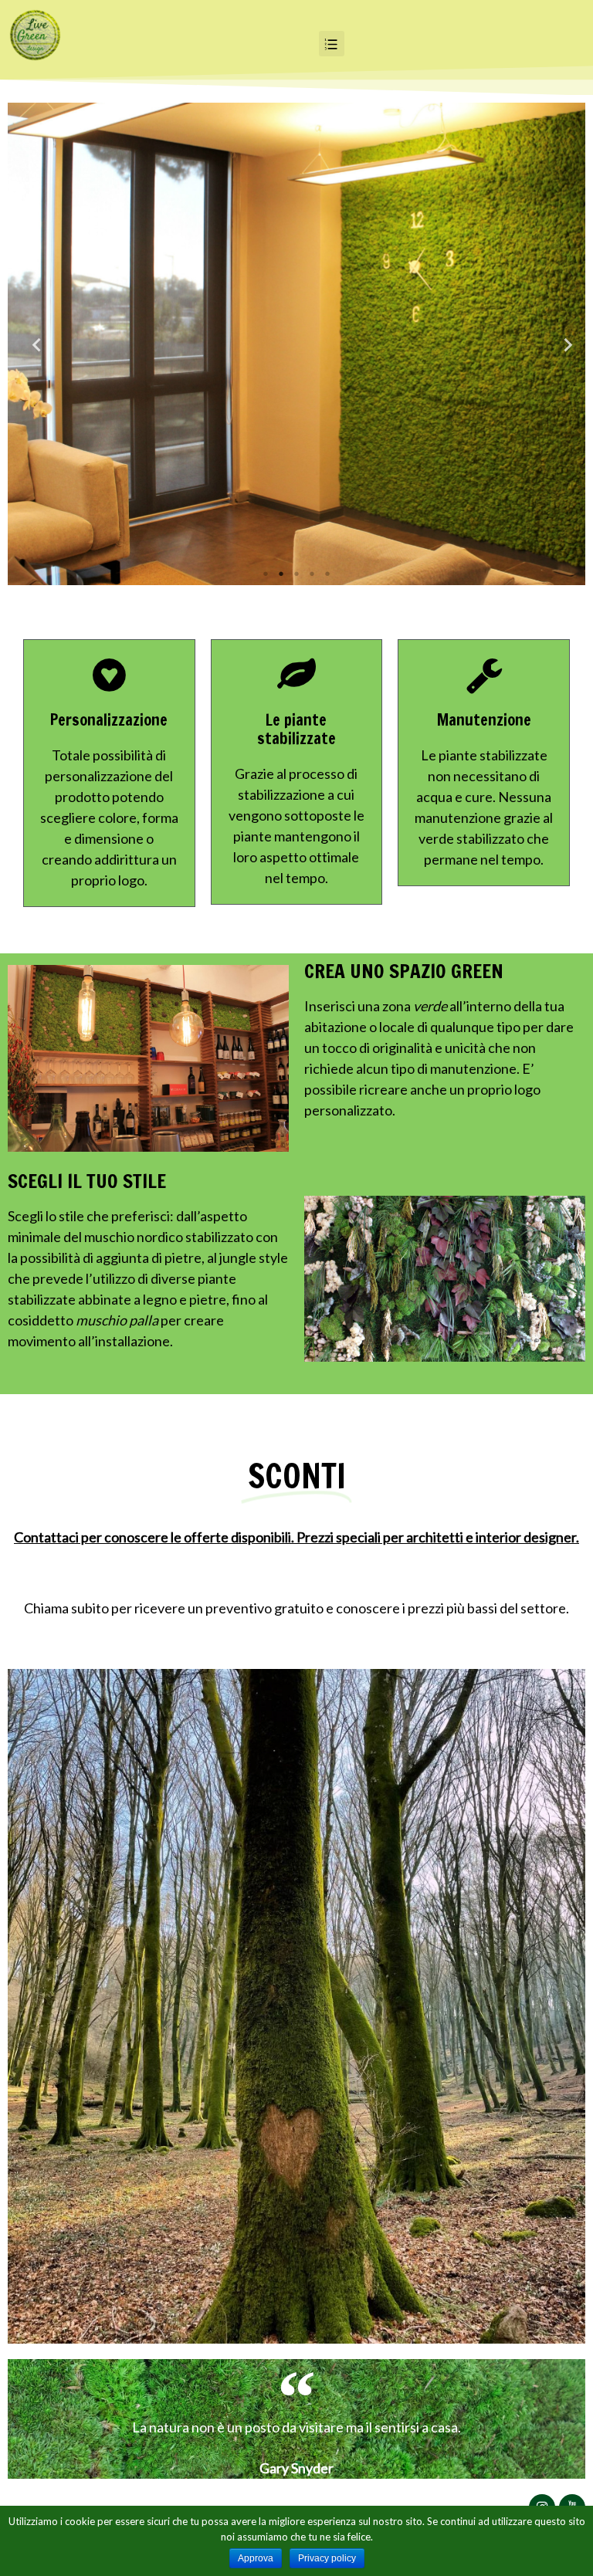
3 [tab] (296, 574)
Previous (31, 344)
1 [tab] (266, 574)
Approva (256, 2558)
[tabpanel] (296, 344)
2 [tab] (281, 574)
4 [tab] (312, 574)
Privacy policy (327, 2558)
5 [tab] (327, 574)
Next (562, 344)
